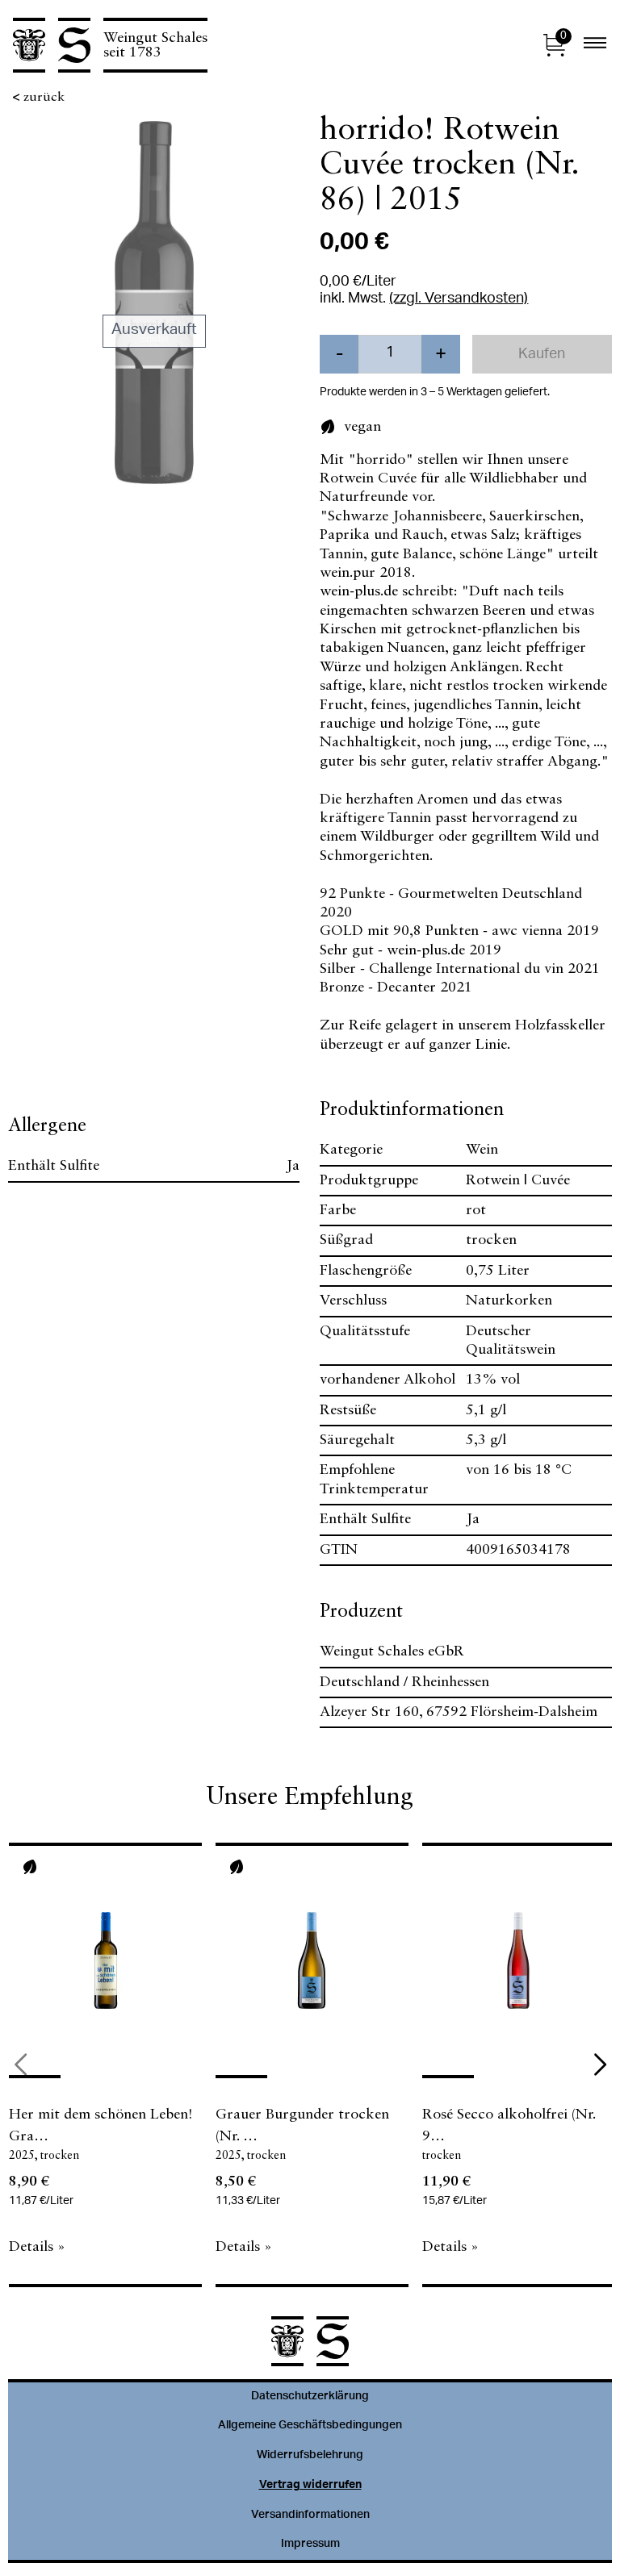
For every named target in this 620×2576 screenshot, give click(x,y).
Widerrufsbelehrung (310, 2456)
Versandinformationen (310, 2515)
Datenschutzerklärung (310, 2397)
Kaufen (542, 355)
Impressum (310, 2545)
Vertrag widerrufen (310, 2486)
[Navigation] (595, 45)
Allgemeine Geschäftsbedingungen (310, 2426)
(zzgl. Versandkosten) (459, 299)
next (600, 2065)
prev (20, 2065)
